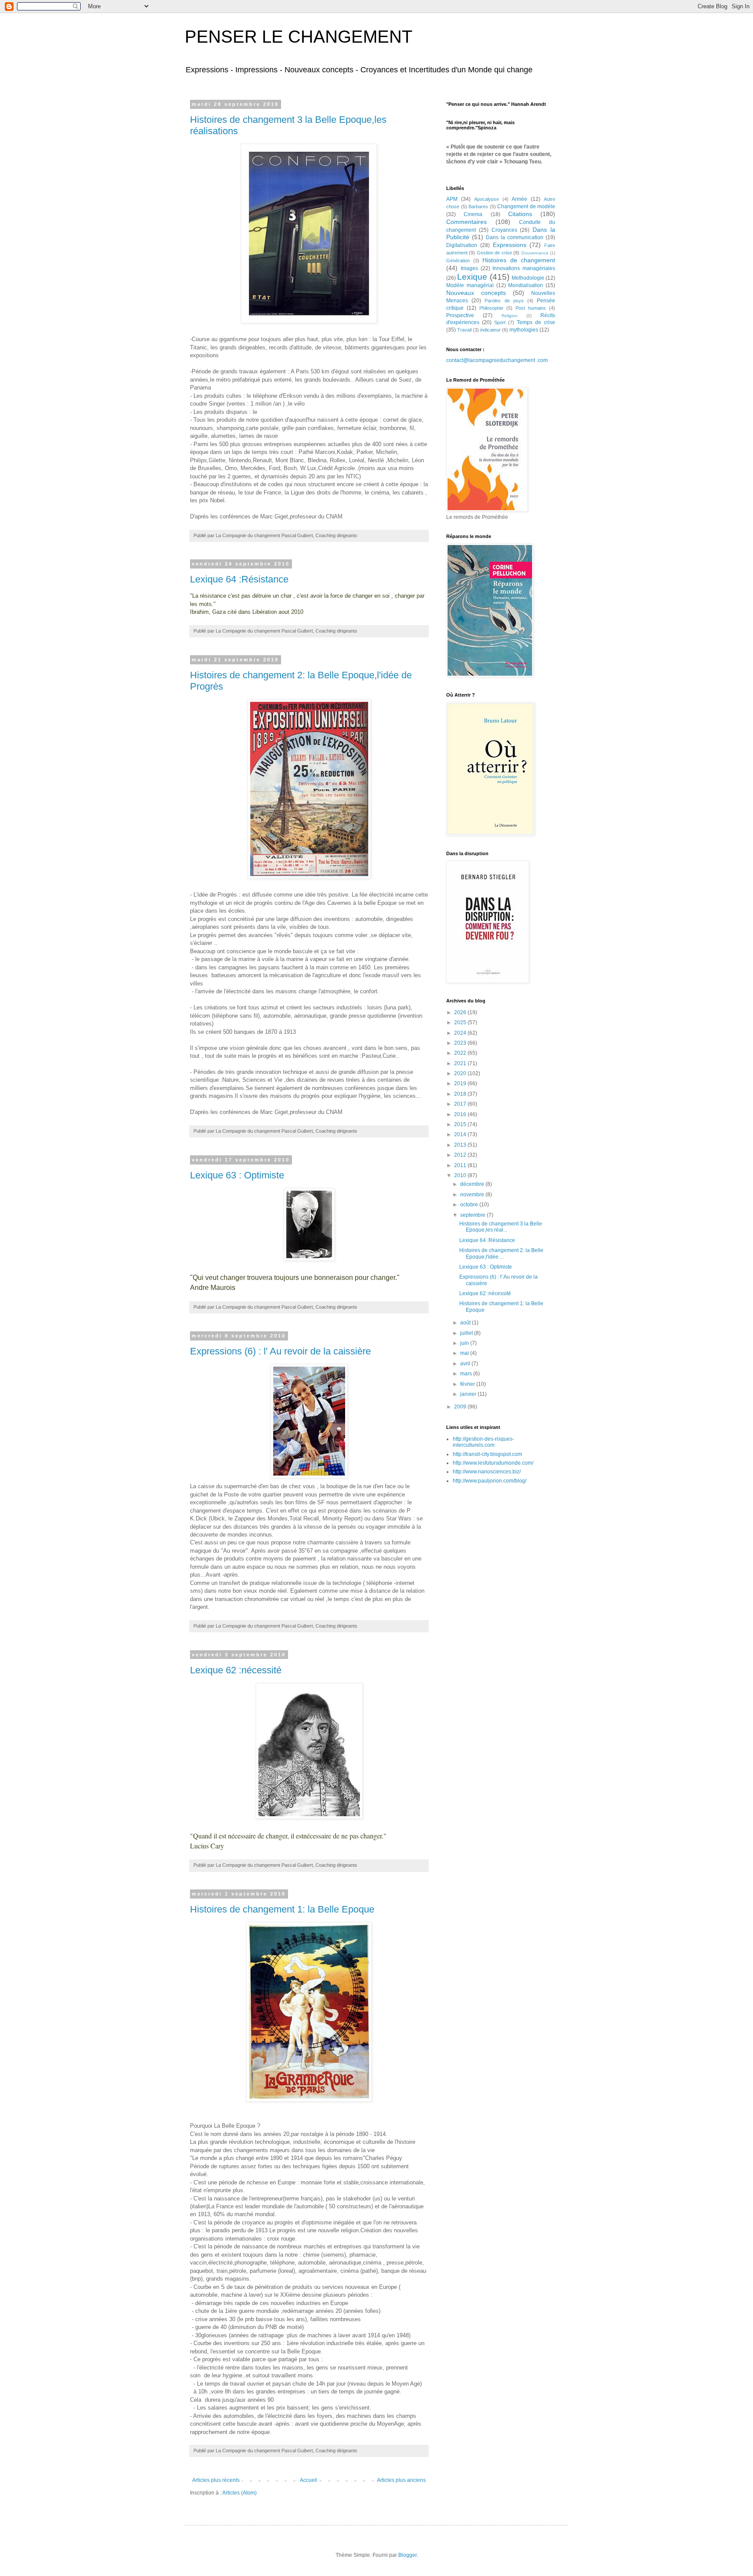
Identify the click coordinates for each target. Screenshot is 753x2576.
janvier (469, 1394)
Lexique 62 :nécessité (236, 1670)
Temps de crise (536, 322)
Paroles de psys (504, 301)
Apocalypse (487, 199)
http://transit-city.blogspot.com (487, 1454)
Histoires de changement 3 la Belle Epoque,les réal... (501, 1227)
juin (465, 1343)
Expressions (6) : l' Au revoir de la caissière (280, 1351)
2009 (461, 1407)
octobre (470, 1205)
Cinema (473, 214)
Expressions (510, 245)
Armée (519, 199)
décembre (473, 1184)
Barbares (478, 206)
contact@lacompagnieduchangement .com (497, 360)
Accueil (309, 2480)
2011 (461, 1165)
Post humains (531, 308)
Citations (520, 214)
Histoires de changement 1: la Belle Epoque (282, 1909)
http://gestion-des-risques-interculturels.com (483, 1442)
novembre (473, 1195)
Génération (458, 261)
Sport (500, 322)
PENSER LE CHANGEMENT (298, 37)
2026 (461, 1012)
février (468, 1384)
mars (467, 1374)
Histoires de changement (519, 260)
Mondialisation (526, 285)
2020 (461, 1073)
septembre (473, 1215)
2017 (461, 1104)
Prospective (460, 315)
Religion (510, 316)
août (466, 1323)
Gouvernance (535, 253)
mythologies (524, 330)
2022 (461, 1053)
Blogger (407, 2555)
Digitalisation (462, 245)
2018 (461, 1094)
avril (466, 1364)
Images (469, 268)
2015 (461, 1124)
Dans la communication (515, 237)
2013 (461, 1145)
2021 (461, 1063)
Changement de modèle (526, 206)
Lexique (472, 277)
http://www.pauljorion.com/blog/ (490, 1481)
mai (465, 1353)
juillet (467, 1333)
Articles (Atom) (239, 2493)
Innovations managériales (524, 268)
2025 (461, 1022)
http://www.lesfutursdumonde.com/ (493, 1463)
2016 (461, 1114)
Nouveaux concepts (476, 293)
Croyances (504, 230)
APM (452, 199)
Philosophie (491, 308)
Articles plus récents (216, 2480)
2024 (461, 1033)
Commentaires (466, 222)
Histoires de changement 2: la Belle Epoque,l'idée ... (501, 1253)
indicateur (490, 330)
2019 (461, 1083)
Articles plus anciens (401, 2480)
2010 (461, 1175)
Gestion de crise (494, 253)
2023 (461, 1043)
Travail (464, 330)
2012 (461, 1155)
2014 (461, 1134)
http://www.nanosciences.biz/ (487, 1472)
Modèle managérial (470, 285)
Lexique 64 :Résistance (239, 579)
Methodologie (528, 278)
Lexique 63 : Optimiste (237, 1175)
